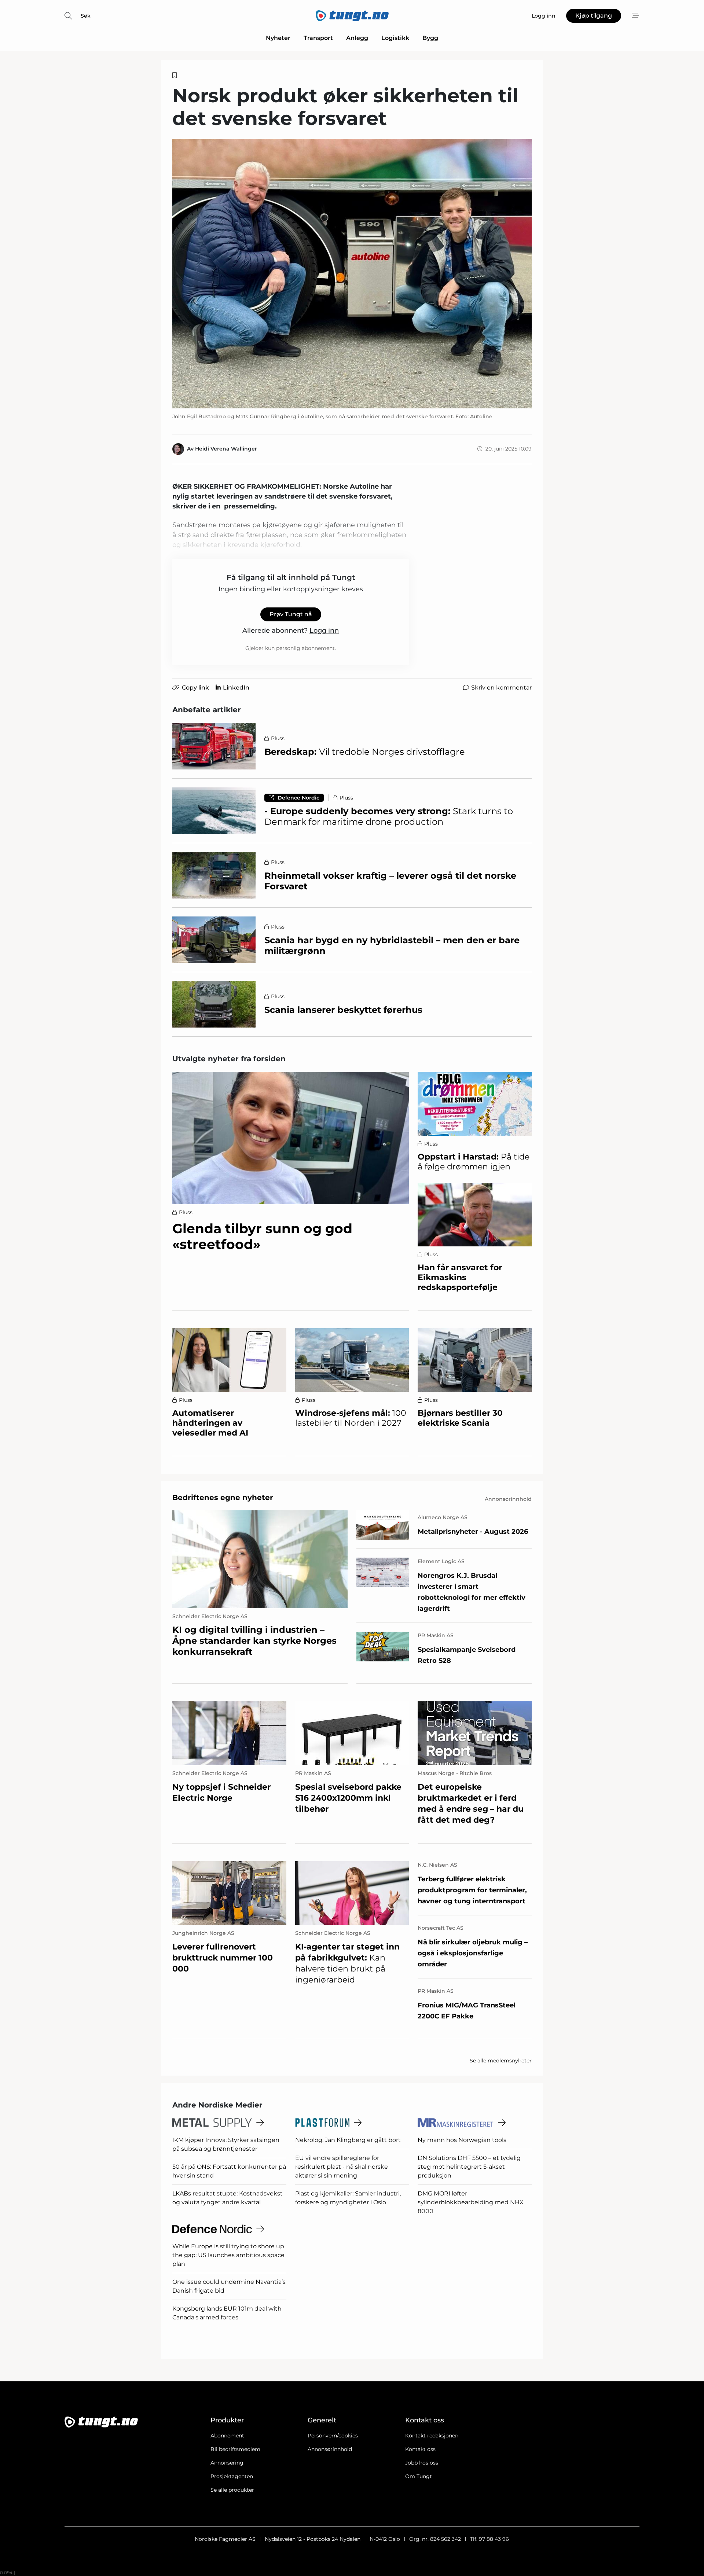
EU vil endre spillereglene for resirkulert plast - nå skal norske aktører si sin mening (342, 2167)
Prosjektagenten (232, 2476)
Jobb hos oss (422, 2463)
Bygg (430, 38)
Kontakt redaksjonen (432, 2436)
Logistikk (395, 38)
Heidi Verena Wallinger (226, 449)
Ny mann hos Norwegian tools (462, 2140)
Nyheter (278, 38)
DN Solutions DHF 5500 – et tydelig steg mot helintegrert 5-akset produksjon (469, 2167)
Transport (318, 38)
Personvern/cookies (333, 2436)
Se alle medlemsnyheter (501, 2061)
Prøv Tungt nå (291, 614)
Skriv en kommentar (501, 688)
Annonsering (227, 2463)
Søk (86, 16)
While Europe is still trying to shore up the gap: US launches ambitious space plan (228, 2255)
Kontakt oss (420, 2449)
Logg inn (324, 631)
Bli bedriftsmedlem (235, 2449)
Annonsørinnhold (330, 2449)
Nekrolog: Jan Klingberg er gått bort (348, 2140)
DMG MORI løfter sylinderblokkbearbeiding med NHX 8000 (471, 2202)
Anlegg (357, 38)
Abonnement (227, 2436)
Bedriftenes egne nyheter (223, 1498)
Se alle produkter (232, 2490)
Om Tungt (419, 2476)
